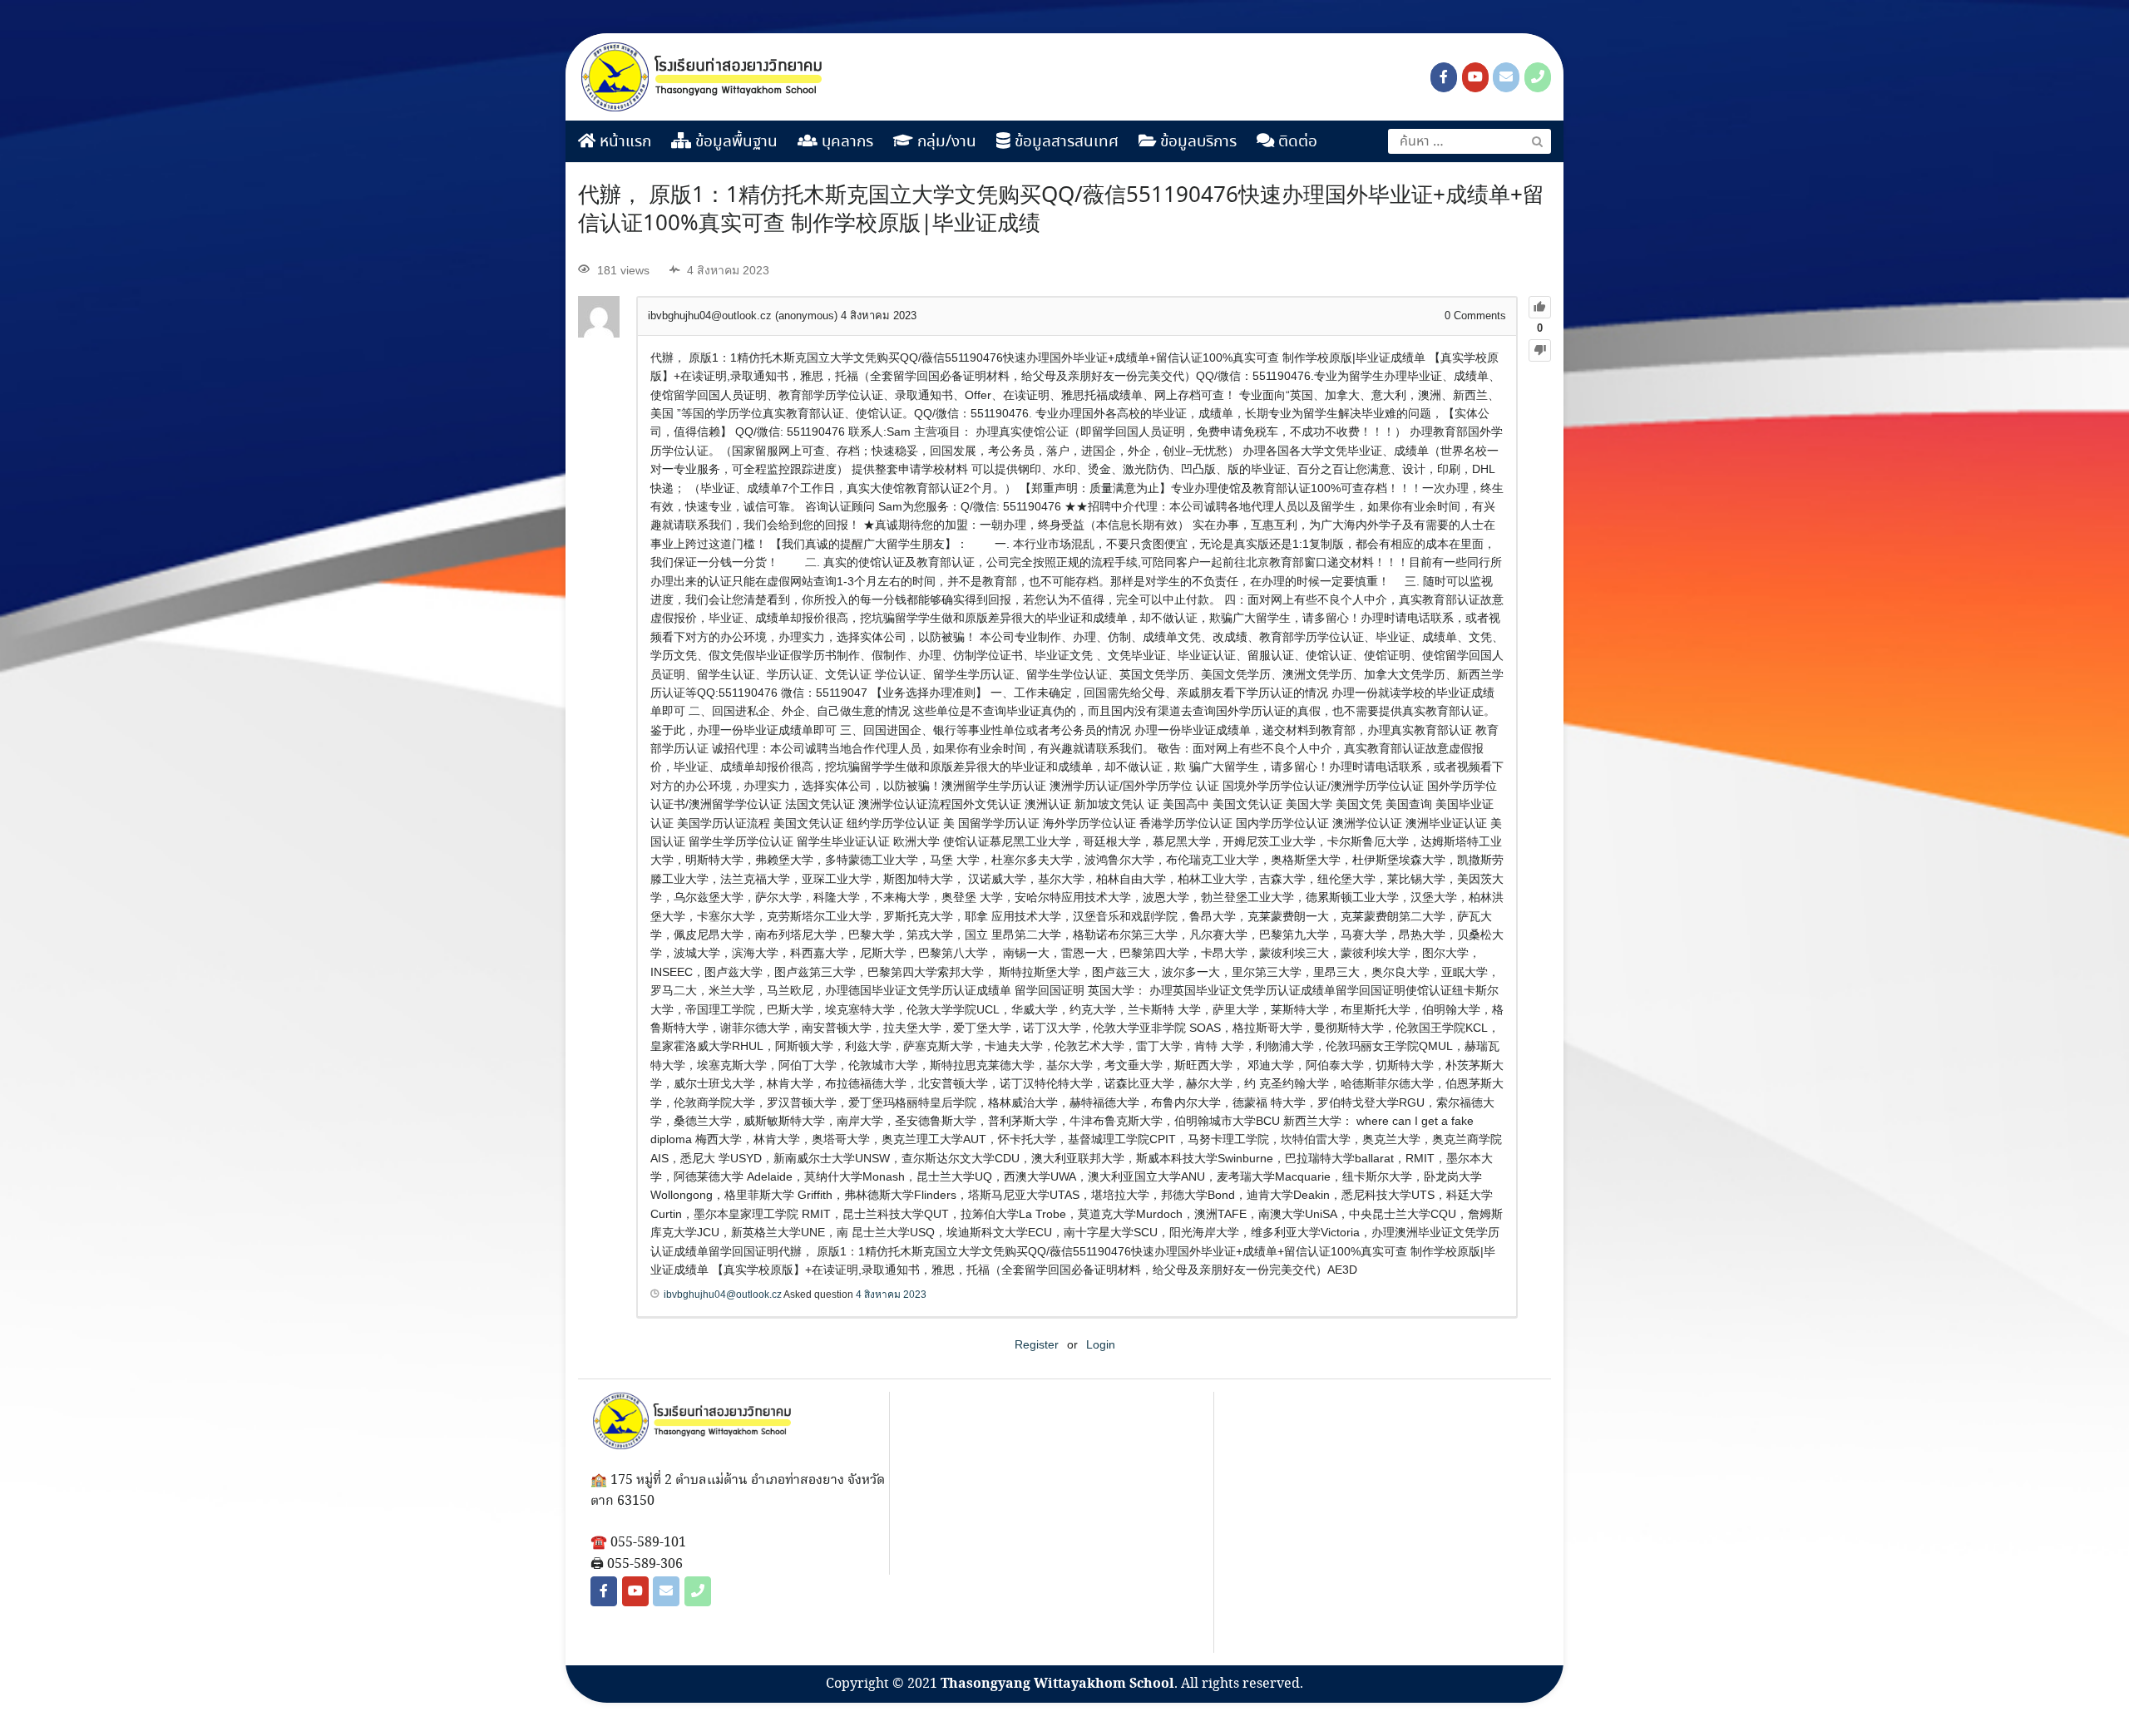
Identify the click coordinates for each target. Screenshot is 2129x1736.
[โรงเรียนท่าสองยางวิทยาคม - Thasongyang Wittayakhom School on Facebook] (1444, 77)
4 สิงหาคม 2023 (891, 1295)
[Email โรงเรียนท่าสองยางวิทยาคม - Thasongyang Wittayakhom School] (1506, 77)
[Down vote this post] (1540, 350)
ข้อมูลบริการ (1196, 142)
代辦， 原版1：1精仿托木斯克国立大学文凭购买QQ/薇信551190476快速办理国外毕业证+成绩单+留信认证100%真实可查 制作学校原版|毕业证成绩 (1061, 210)
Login (1101, 1344)
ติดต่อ (1296, 142)
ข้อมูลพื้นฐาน (734, 142)
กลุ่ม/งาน (945, 142)
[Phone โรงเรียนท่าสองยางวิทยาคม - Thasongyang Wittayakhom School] (1538, 77)
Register (1037, 1344)
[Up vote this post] (1540, 307)
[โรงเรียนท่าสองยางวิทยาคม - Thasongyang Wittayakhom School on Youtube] (1475, 77)
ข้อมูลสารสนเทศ (1064, 142)
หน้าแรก (623, 142)
